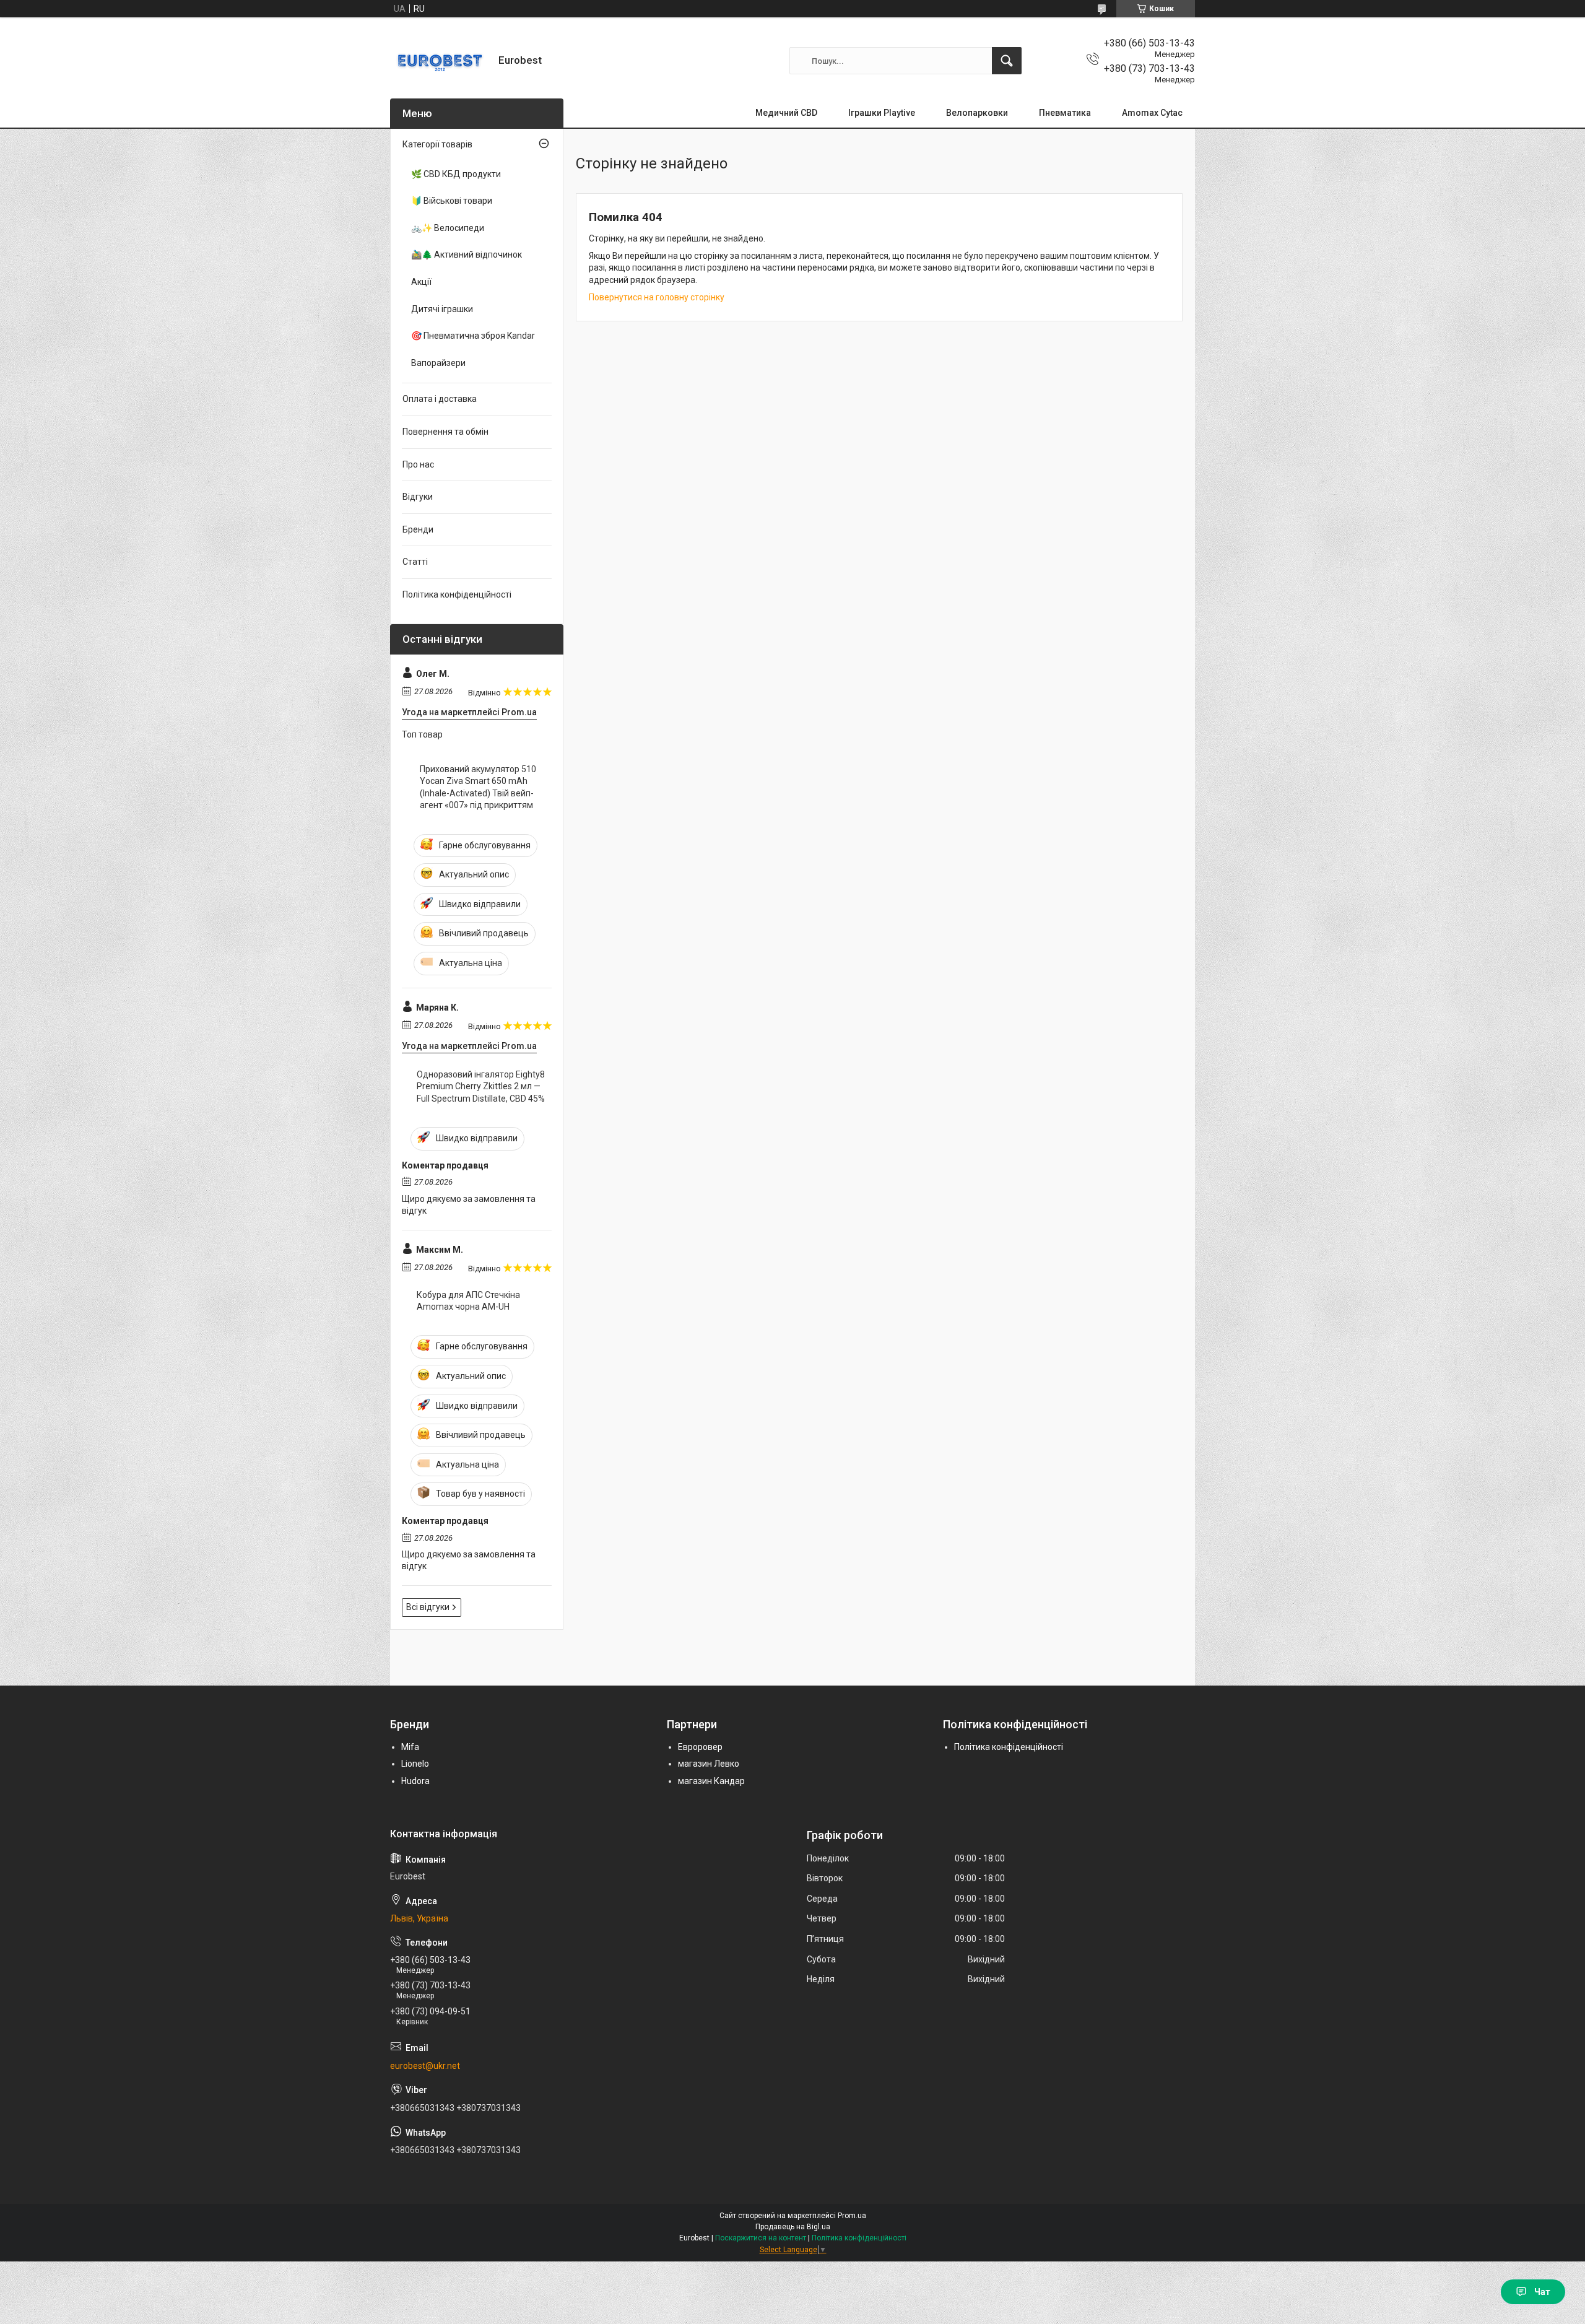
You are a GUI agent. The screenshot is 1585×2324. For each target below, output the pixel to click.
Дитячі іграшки (442, 309)
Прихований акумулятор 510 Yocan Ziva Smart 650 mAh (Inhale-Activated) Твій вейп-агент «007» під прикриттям (478, 787)
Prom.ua (852, 2216)
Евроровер (700, 1747)
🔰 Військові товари (452, 201)
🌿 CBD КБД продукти (456, 174)
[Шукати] (1007, 61)
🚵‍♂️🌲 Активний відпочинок (467, 255)
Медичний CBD (786, 113)
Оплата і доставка (440, 399)
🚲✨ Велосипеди (448, 228)
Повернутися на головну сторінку (657, 297)
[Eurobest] (440, 61)
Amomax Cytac (1152, 113)
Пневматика (1065, 113)
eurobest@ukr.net (425, 2066)
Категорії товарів (437, 144)
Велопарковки (977, 113)
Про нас (418, 464)
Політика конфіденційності (457, 594)
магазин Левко (709, 1764)
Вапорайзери (438, 363)
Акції (421, 282)
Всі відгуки (428, 1607)
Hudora (415, 1781)
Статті (415, 562)
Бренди (418, 529)
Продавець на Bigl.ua (793, 2227)
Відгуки (418, 497)
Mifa (410, 1747)
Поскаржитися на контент (761, 2238)
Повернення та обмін (445, 432)
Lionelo (415, 1764)
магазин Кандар (711, 1781)
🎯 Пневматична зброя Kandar (473, 336)
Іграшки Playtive (882, 113)
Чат (1542, 2292)
